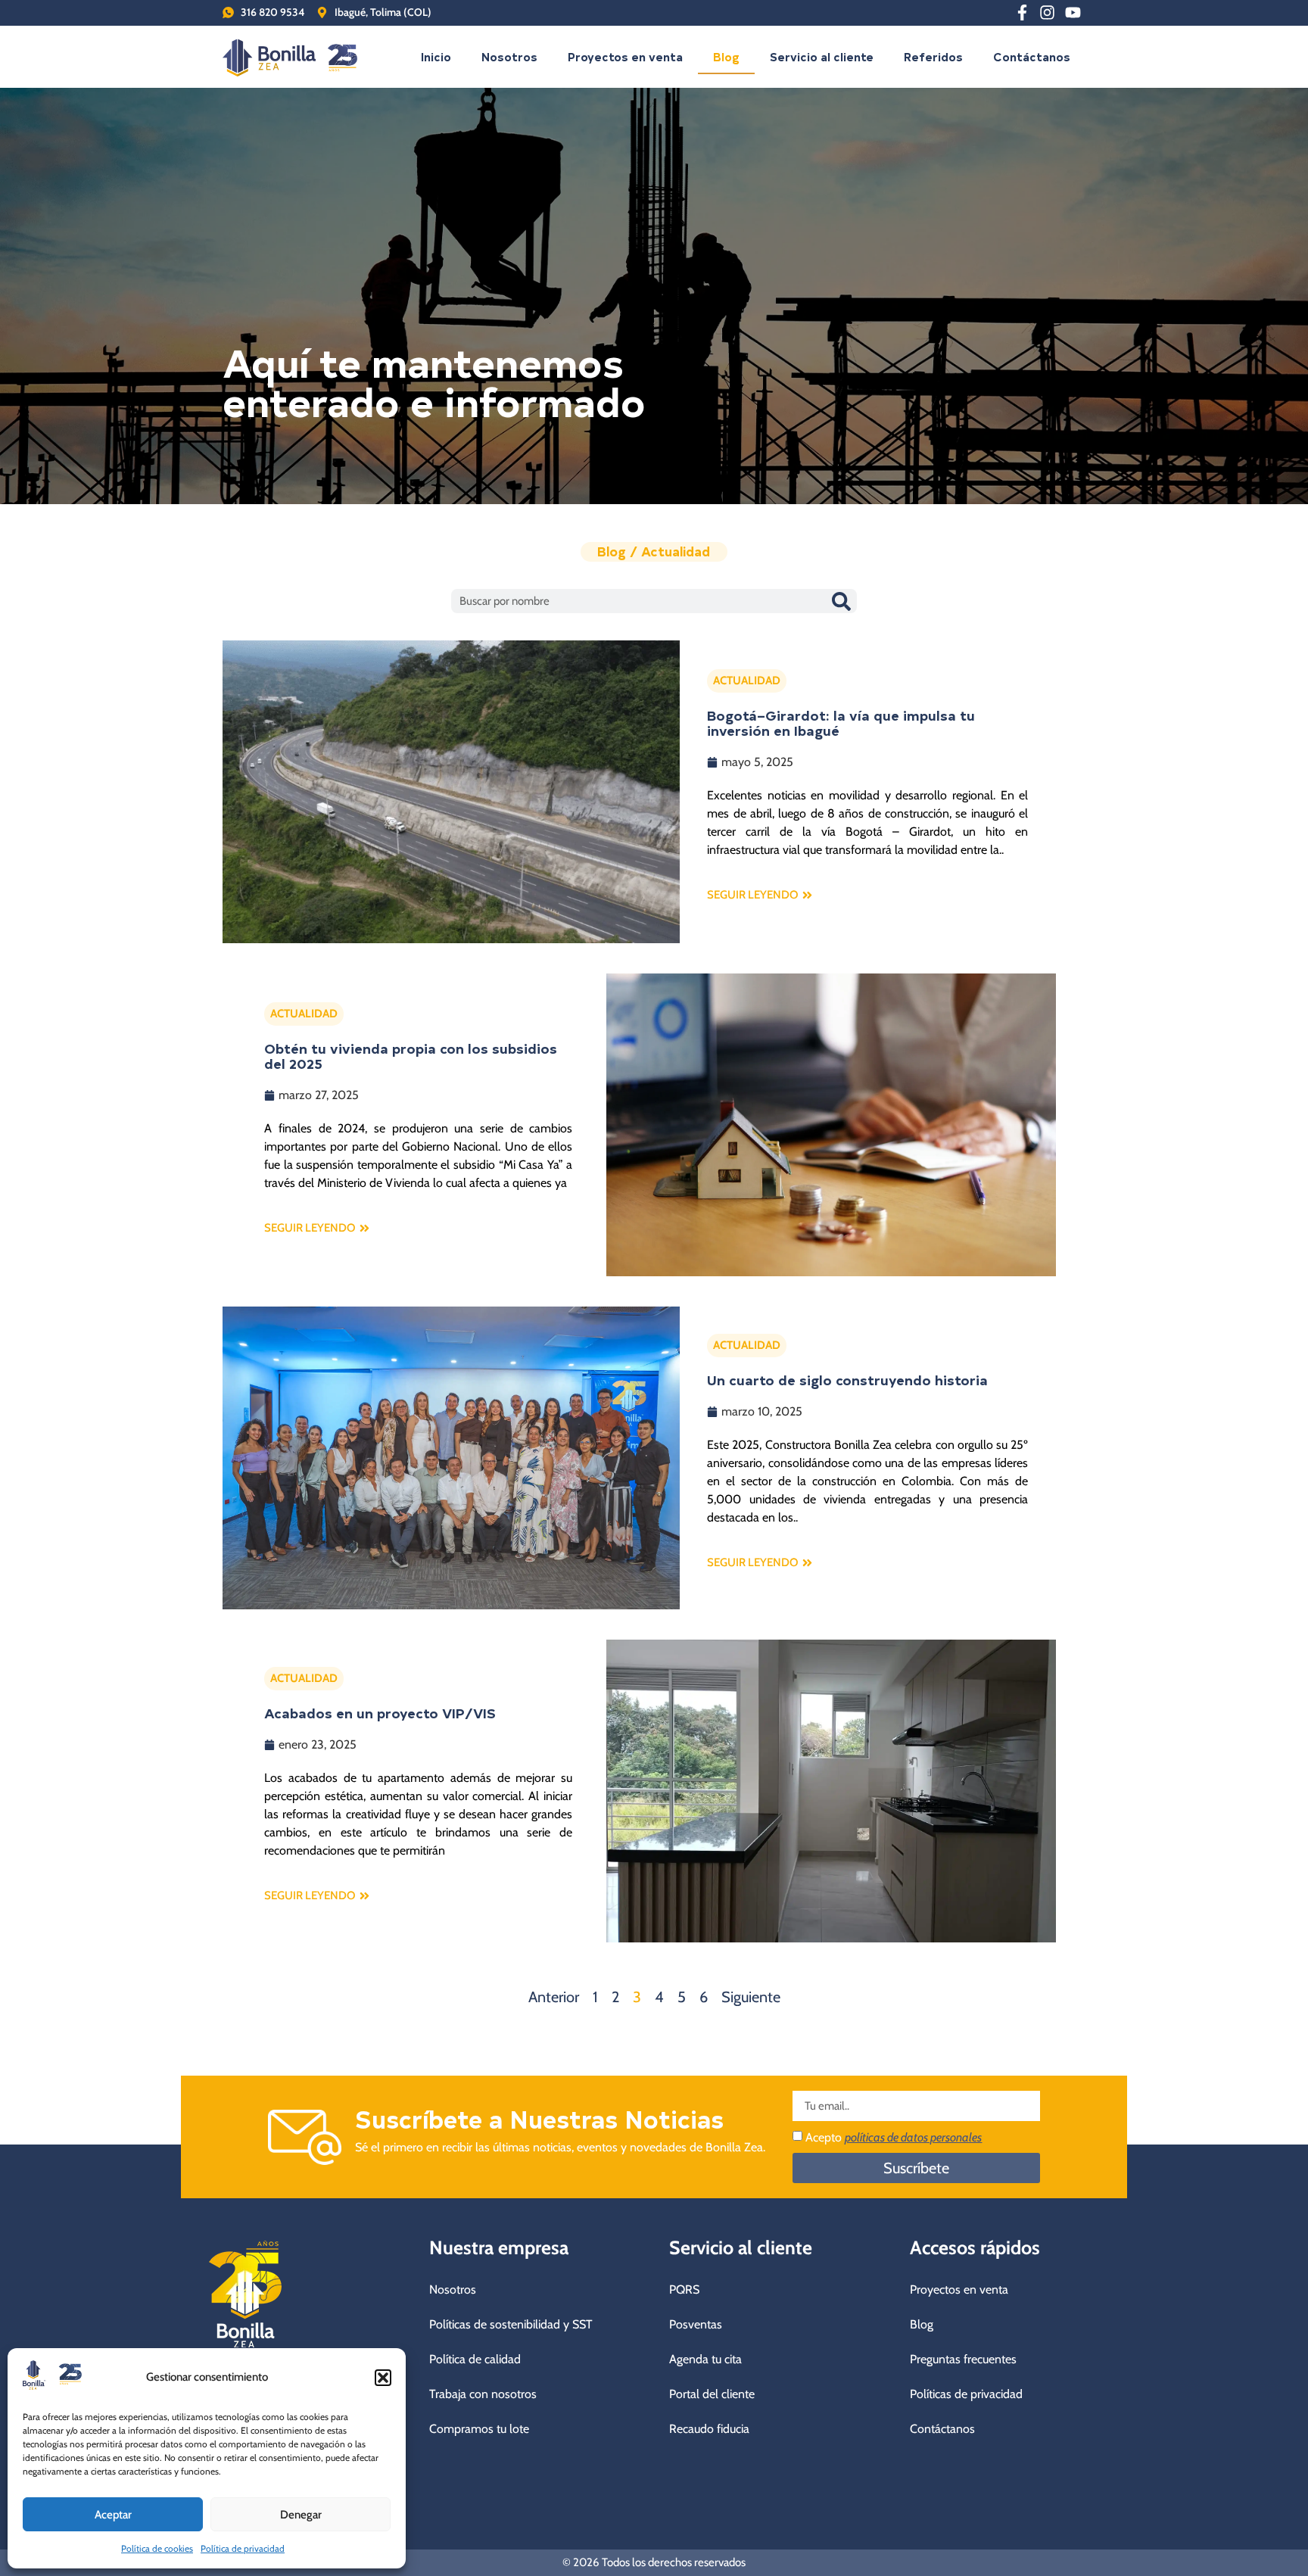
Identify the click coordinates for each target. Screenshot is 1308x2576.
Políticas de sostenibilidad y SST (511, 2324)
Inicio (436, 56)
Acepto (894, 2137)
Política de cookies (157, 2548)
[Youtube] (1073, 13)
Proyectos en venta (625, 56)
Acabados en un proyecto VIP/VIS (380, 1713)
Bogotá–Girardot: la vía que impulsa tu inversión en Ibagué (841, 723)
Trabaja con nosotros (483, 2394)
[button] (383, 2378)
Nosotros (509, 56)
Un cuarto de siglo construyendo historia (847, 1380)
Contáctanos (1032, 56)
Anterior (554, 1997)
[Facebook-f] (1022, 13)
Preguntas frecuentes (963, 2359)
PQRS (684, 2289)
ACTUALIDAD (747, 681)
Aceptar (113, 2515)
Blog (726, 56)
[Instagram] (1048, 13)
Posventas (696, 2324)
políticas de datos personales (913, 2137)
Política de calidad (475, 2359)
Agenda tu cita (705, 2359)
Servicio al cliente (822, 56)
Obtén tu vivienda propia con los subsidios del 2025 (411, 1056)
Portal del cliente (712, 2394)
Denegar (301, 2515)
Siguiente (751, 1997)
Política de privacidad (243, 2548)
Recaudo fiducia (709, 2429)
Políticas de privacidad (966, 2394)
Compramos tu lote (479, 2429)
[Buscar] (841, 601)
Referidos (933, 56)
